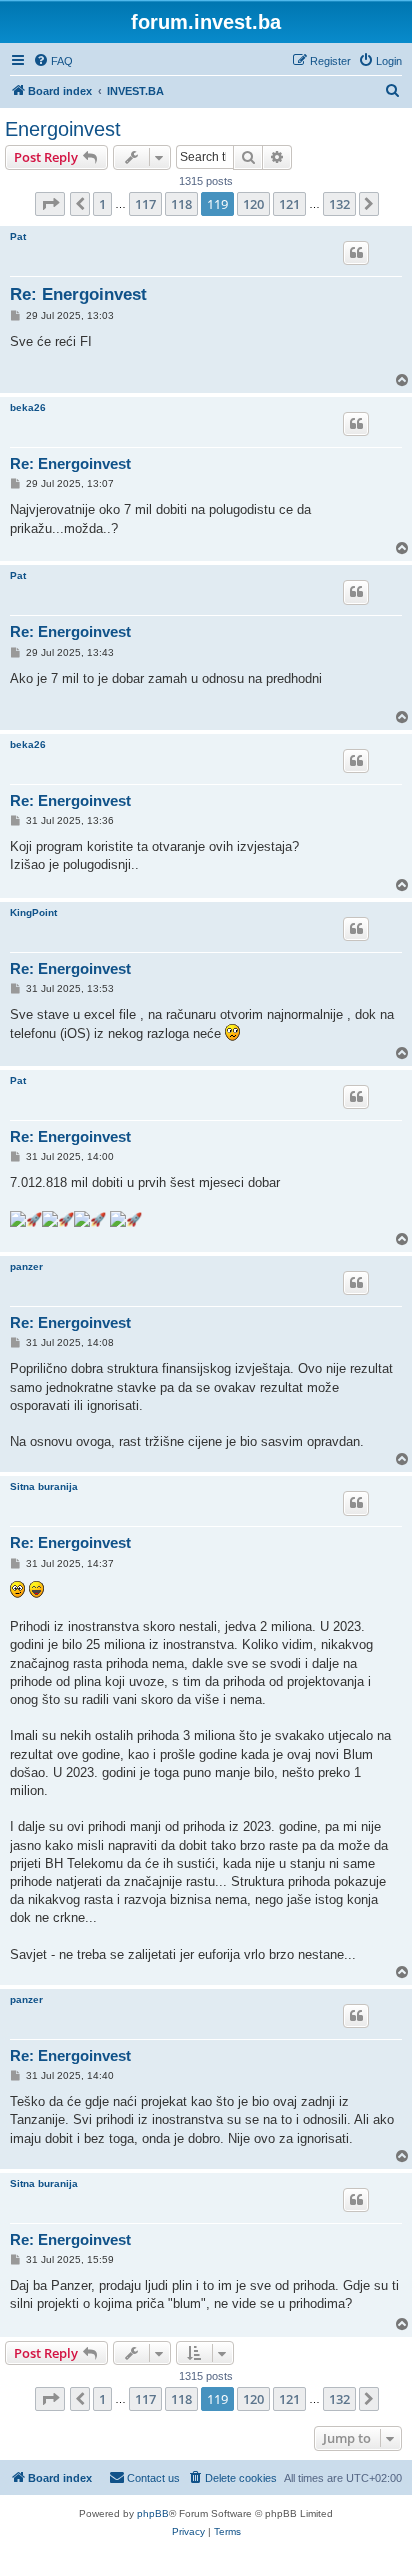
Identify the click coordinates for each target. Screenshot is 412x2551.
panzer (26, 1266)
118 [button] (181, 204)
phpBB (153, 2513)
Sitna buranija (44, 1486)
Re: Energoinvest (78, 294)
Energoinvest (63, 129)
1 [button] (102, 204)
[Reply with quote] (356, 253)
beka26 (28, 407)
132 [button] (339, 204)
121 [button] (289, 204)
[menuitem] (53, 61)
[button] (50, 204)
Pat (18, 236)
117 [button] (145, 204)
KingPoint (33, 912)
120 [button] (253, 204)
